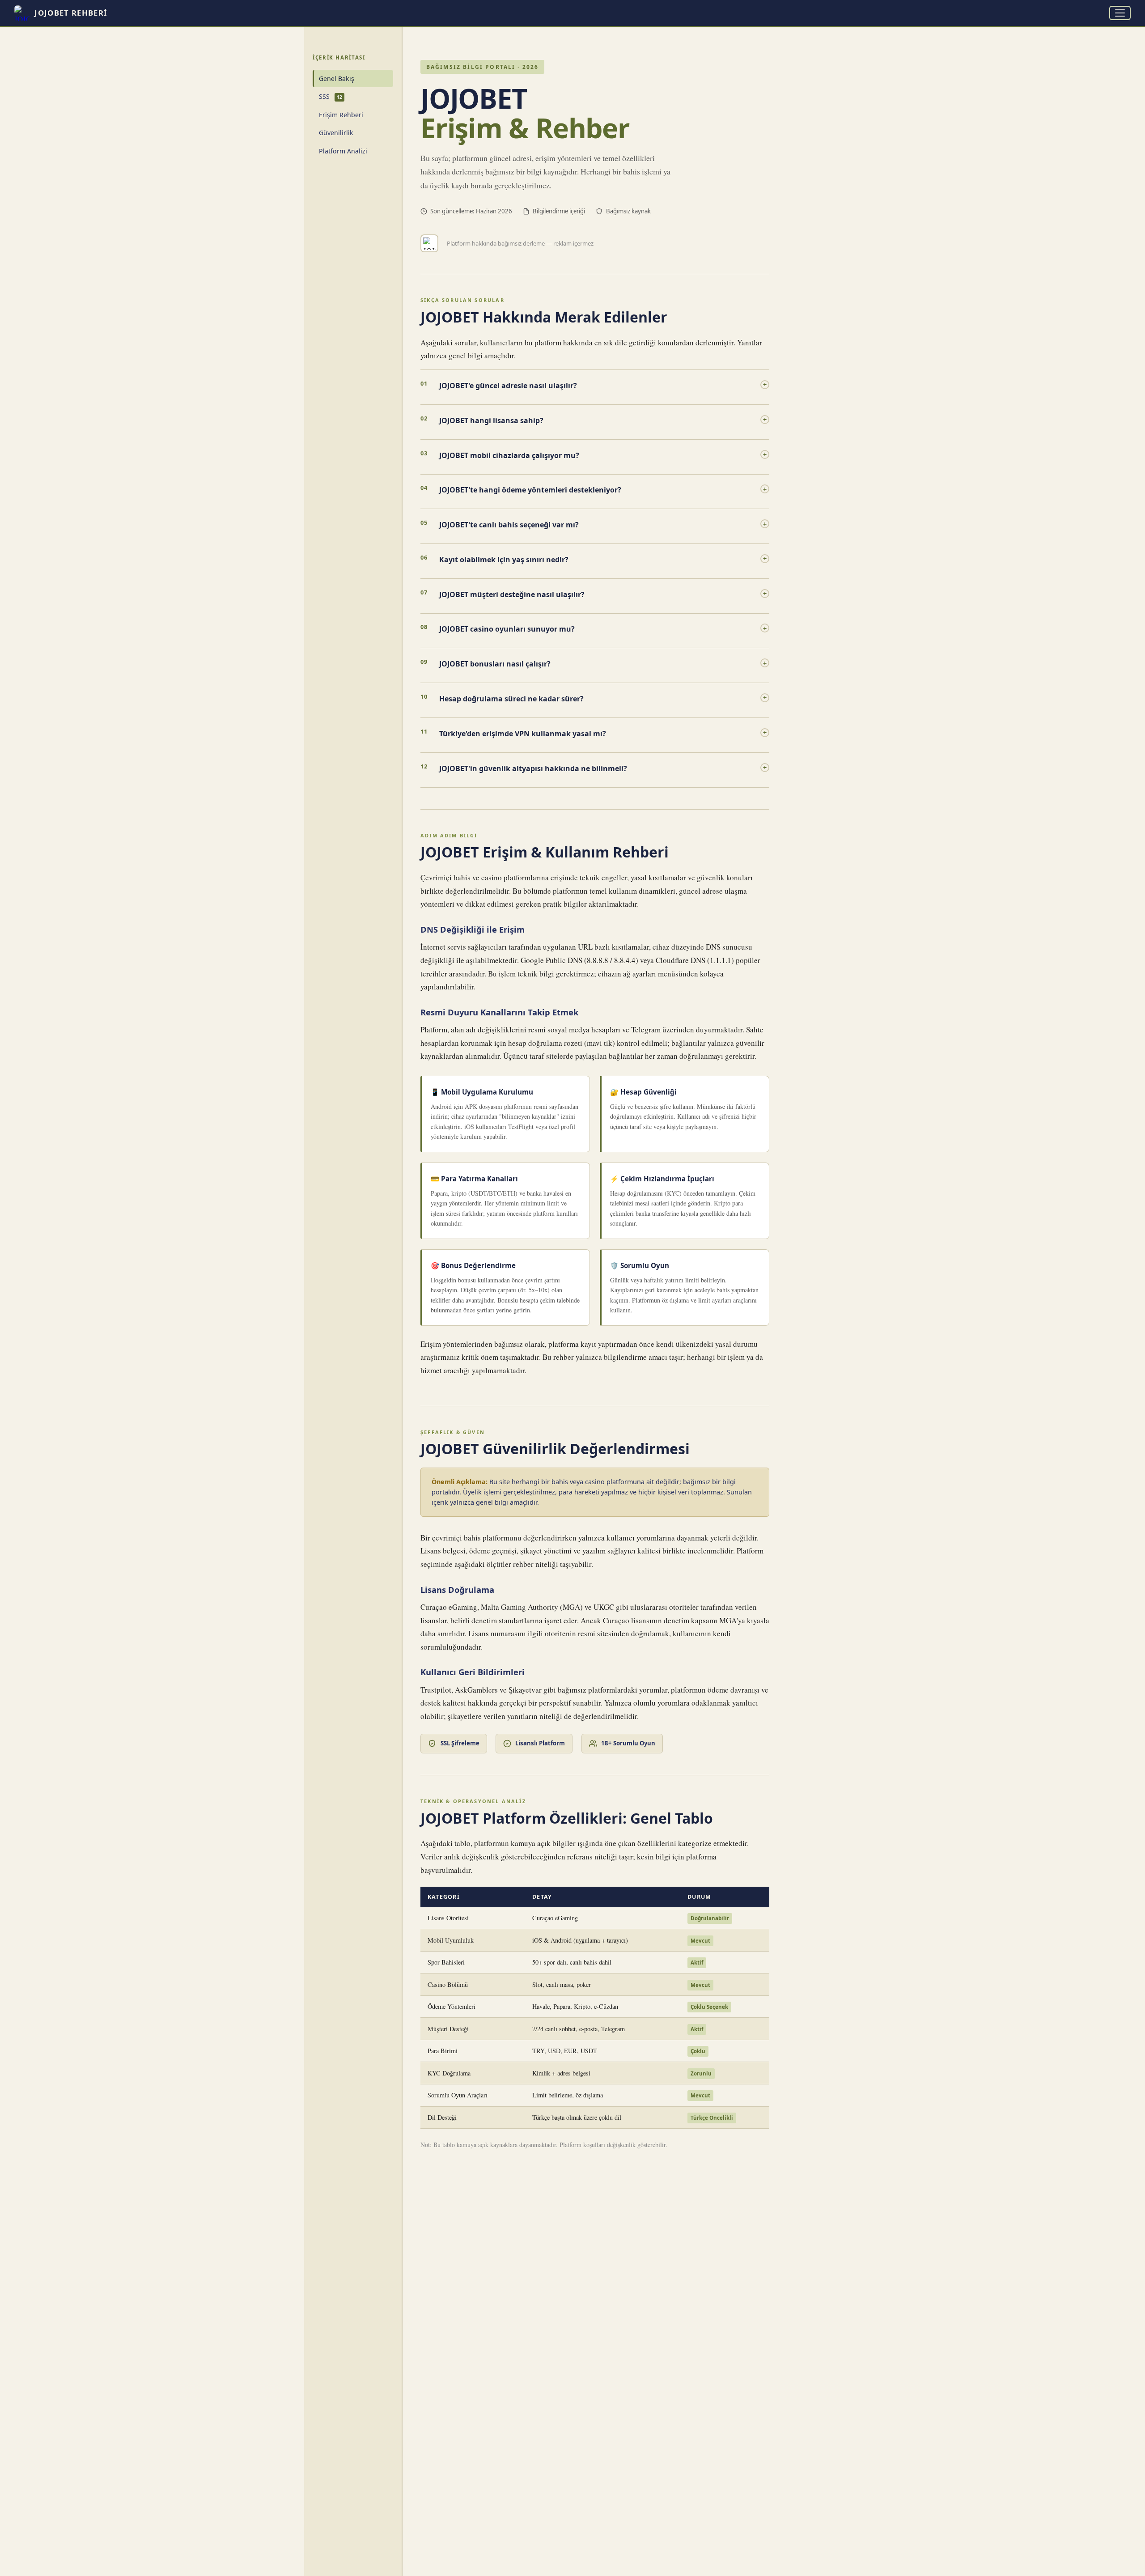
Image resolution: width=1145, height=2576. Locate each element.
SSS (330, 96)
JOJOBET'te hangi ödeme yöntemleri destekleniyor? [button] (603, 490)
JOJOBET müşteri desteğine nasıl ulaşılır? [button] (603, 594)
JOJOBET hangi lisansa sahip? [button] (603, 420)
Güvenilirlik (336, 133)
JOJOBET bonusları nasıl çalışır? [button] (603, 664)
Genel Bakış (337, 79)
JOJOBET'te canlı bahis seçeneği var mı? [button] (603, 525)
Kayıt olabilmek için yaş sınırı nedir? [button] (603, 559)
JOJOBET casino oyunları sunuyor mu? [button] (603, 629)
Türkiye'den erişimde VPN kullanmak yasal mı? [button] (603, 733)
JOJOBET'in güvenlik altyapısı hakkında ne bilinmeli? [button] (603, 768)
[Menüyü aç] (1120, 13)
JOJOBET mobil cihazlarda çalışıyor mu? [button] (603, 455)
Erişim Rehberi (341, 115)
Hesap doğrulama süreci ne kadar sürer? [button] (603, 698)
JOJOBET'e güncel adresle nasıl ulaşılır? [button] (603, 385)
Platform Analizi (343, 151)
